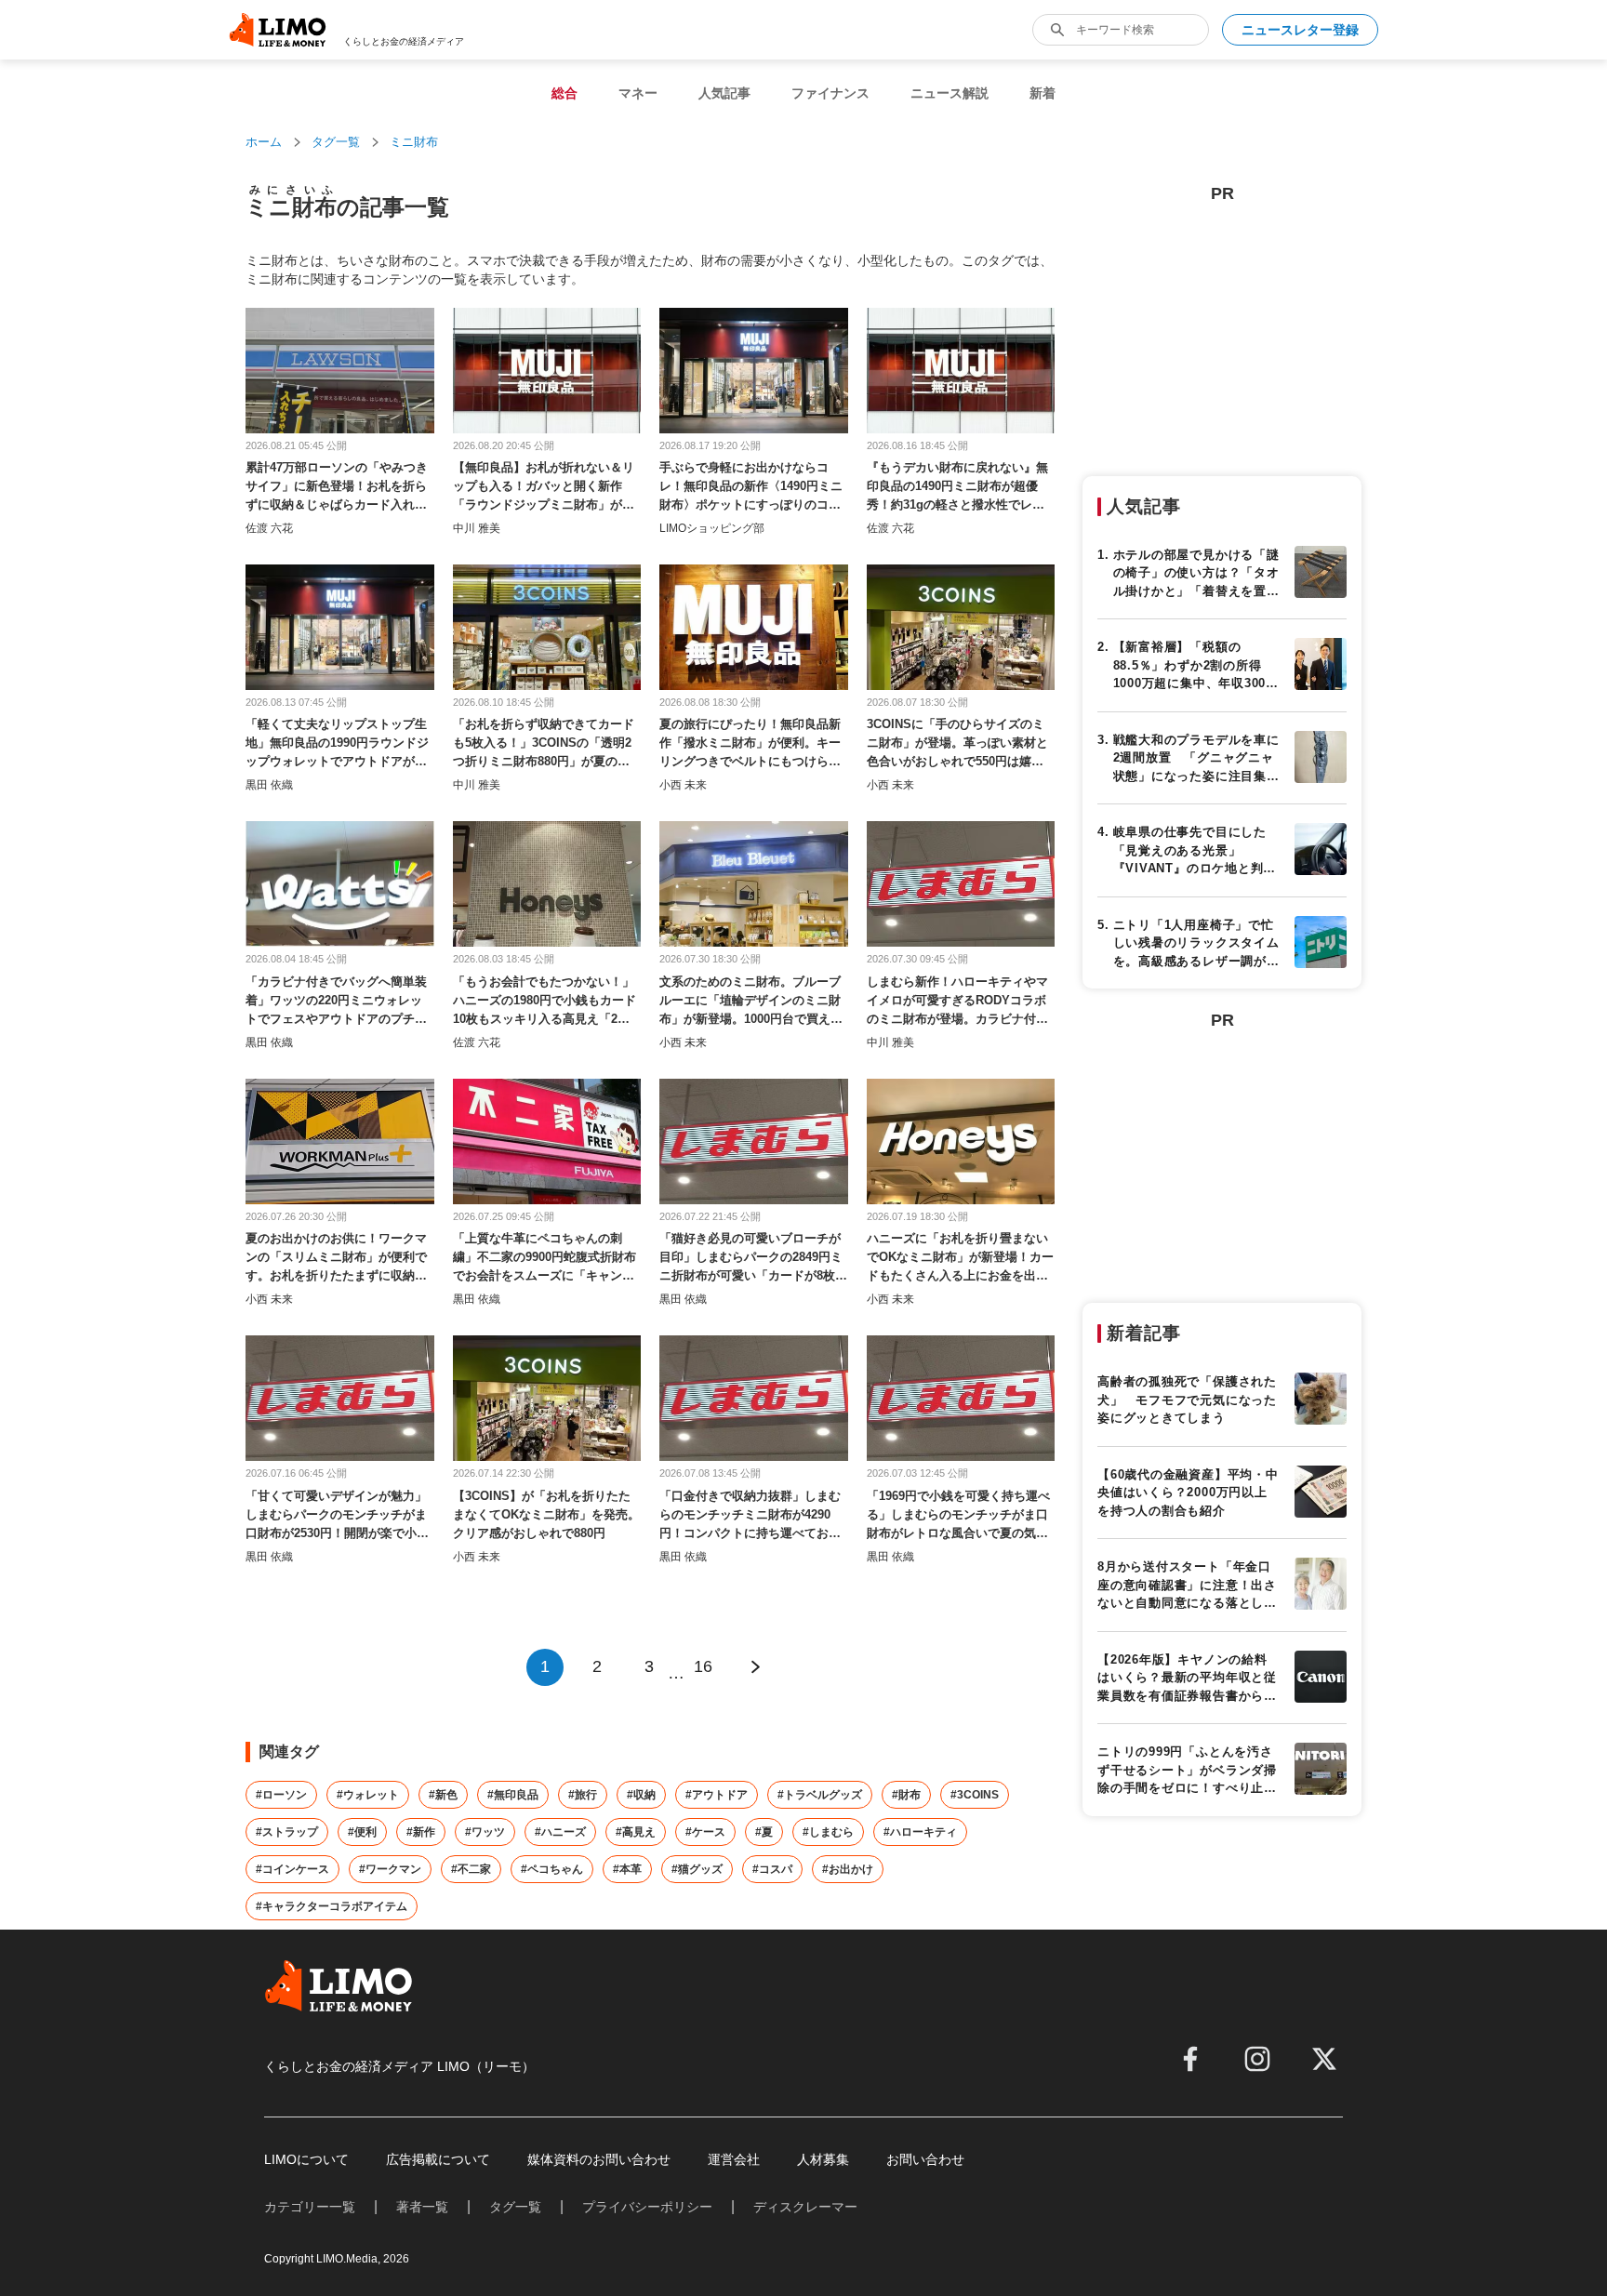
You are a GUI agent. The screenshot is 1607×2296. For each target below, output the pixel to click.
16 (703, 1666)
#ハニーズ (560, 1832)
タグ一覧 (336, 142)
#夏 (764, 1832)
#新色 (443, 1795)
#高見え (636, 1832)
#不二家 (471, 1869)
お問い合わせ (925, 2159)
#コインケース (292, 1869)
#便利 (362, 1832)
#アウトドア (717, 1795)
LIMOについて (306, 2159)
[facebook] (1190, 2059)
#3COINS (975, 1795)
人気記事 (724, 93)
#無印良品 (513, 1795)
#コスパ (772, 1869)
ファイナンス (830, 93)
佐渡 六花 (269, 528)
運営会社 (734, 2159)
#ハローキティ (920, 1832)
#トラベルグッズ (820, 1795)
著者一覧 (422, 2207)
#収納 (641, 1795)
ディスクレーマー (805, 2207)
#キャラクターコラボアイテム (332, 1906)
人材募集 (823, 2159)
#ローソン (281, 1795)
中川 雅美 (477, 528)
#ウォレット (368, 1795)
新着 (1043, 93)
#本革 (627, 1869)
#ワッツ (485, 1832)
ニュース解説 (950, 93)
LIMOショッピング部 (712, 528)
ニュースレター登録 (1300, 30)
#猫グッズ (697, 1869)
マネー (638, 93)
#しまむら (828, 1832)
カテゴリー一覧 (310, 2207)
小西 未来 (683, 785)
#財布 (906, 1795)
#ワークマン (390, 1869)
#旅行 (583, 1795)
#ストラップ (287, 1832)
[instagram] (1257, 2059)
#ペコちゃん (552, 1869)
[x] (1324, 2059)
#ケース (705, 1832)
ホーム (264, 142)
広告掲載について (438, 2159)
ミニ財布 (414, 142)
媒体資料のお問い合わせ (599, 2159)
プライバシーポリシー (647, 2207)
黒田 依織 (269, 785)
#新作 (421, 1832)
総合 (564, 93)
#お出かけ (848, 1869)
